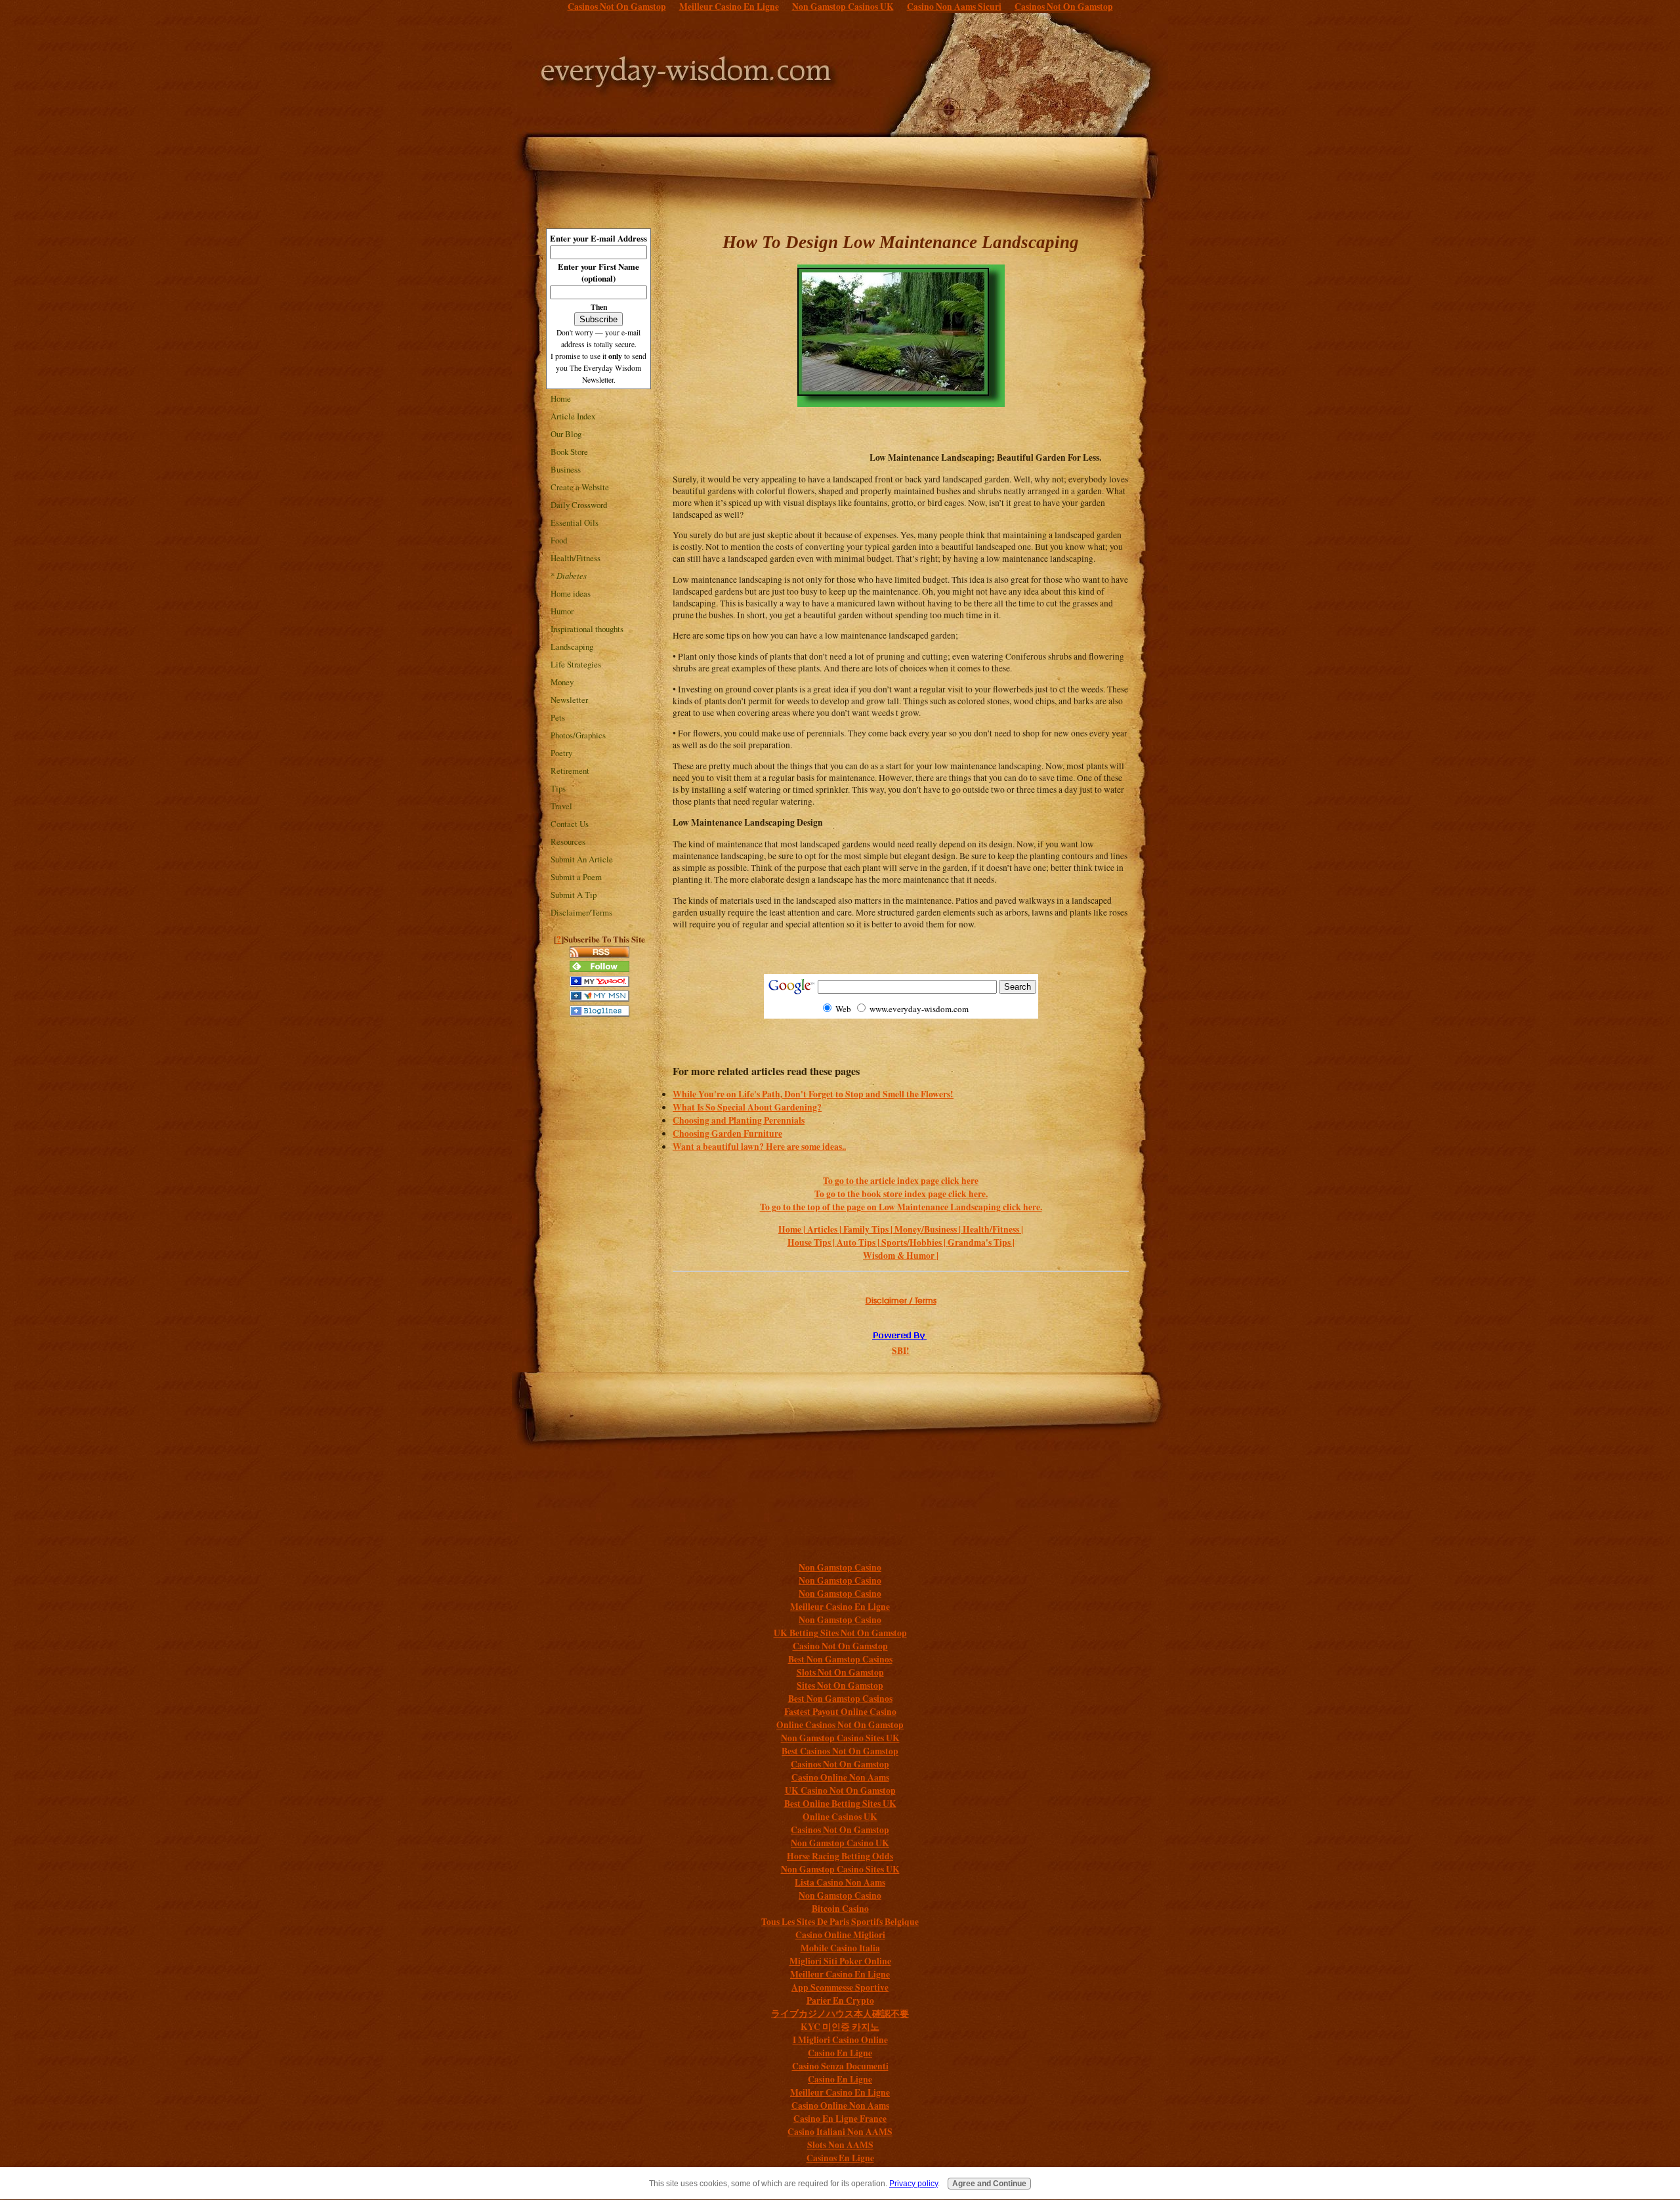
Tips (558, 788)
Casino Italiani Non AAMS (840, 2132)
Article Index (573, 416)
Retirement (570, 771)
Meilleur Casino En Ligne (840, 1607)
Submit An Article (582, 859)
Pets (558, 717)
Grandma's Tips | (981, 1242)
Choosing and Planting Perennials (739, 1120)
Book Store (569, 452)
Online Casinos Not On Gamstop (840, 1725)
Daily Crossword (579, 505)
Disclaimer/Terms (581, 912)
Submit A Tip (574, 895)
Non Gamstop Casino (840, 1567)
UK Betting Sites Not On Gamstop (840, 1633)
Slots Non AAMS (840, 2145)
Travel (561, 806)
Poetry (561, 753)
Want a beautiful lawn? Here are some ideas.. (759, 1147)
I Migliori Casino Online (840, 2040)
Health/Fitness (576, 558)
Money (562, 682)
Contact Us (570, 824)
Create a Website (580, 487)
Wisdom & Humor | (901, 1256)
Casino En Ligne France (840, 2119)
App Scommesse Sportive (840, 1987)
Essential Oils (575, 522)
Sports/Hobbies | (914, 1242)
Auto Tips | (859, 1242)
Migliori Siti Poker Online (840, 1961)
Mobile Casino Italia (840, 1948)
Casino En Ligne (840, 2053)
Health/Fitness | (993, 1229)
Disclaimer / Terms (901, 1301)
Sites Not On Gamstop (840, 1685)
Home (561, 398)
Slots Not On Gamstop (840, 1672)
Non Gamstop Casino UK (840, 1843)
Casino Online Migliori (840, 1935)
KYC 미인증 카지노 (840, 2027)
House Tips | (812, 1242)
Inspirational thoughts (587, 629)
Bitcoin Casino (840, 1909)
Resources (568, 841)
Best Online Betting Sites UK (840, 1804)
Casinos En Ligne (840, 2158)
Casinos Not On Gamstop (840, 1764)
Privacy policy (913, 2184)
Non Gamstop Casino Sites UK (840, 1738)
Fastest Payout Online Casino (840, 1712)
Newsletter (569, 700)
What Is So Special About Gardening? (747, 1107)
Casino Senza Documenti (840, 2066)
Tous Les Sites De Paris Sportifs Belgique (840, 1922)
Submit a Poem (576, 877)
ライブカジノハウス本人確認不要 (840, 2014)
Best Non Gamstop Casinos (840, 1659)
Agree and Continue (989, 2184)
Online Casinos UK (840, 1817)
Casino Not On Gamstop (840, 1646)
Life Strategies (576, 664)
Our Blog (566, 434)
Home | (793, 1229)
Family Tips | (869, 1229)
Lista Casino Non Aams (840, 1882)
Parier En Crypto (840, 2000)
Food (559, 540)
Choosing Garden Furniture (727, 1133)
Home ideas (571, 593)
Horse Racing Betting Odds (840, 1856)
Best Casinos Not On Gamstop (840, 1751)
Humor (562, 611)
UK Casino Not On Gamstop (840, 1790)
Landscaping (572, 646)
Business (566, 469)
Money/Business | (929, 1229)
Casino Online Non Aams (840, 1777)
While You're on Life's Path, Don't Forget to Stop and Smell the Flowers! (813, 1094)
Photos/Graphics (578, 735)
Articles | (825, 1229)
